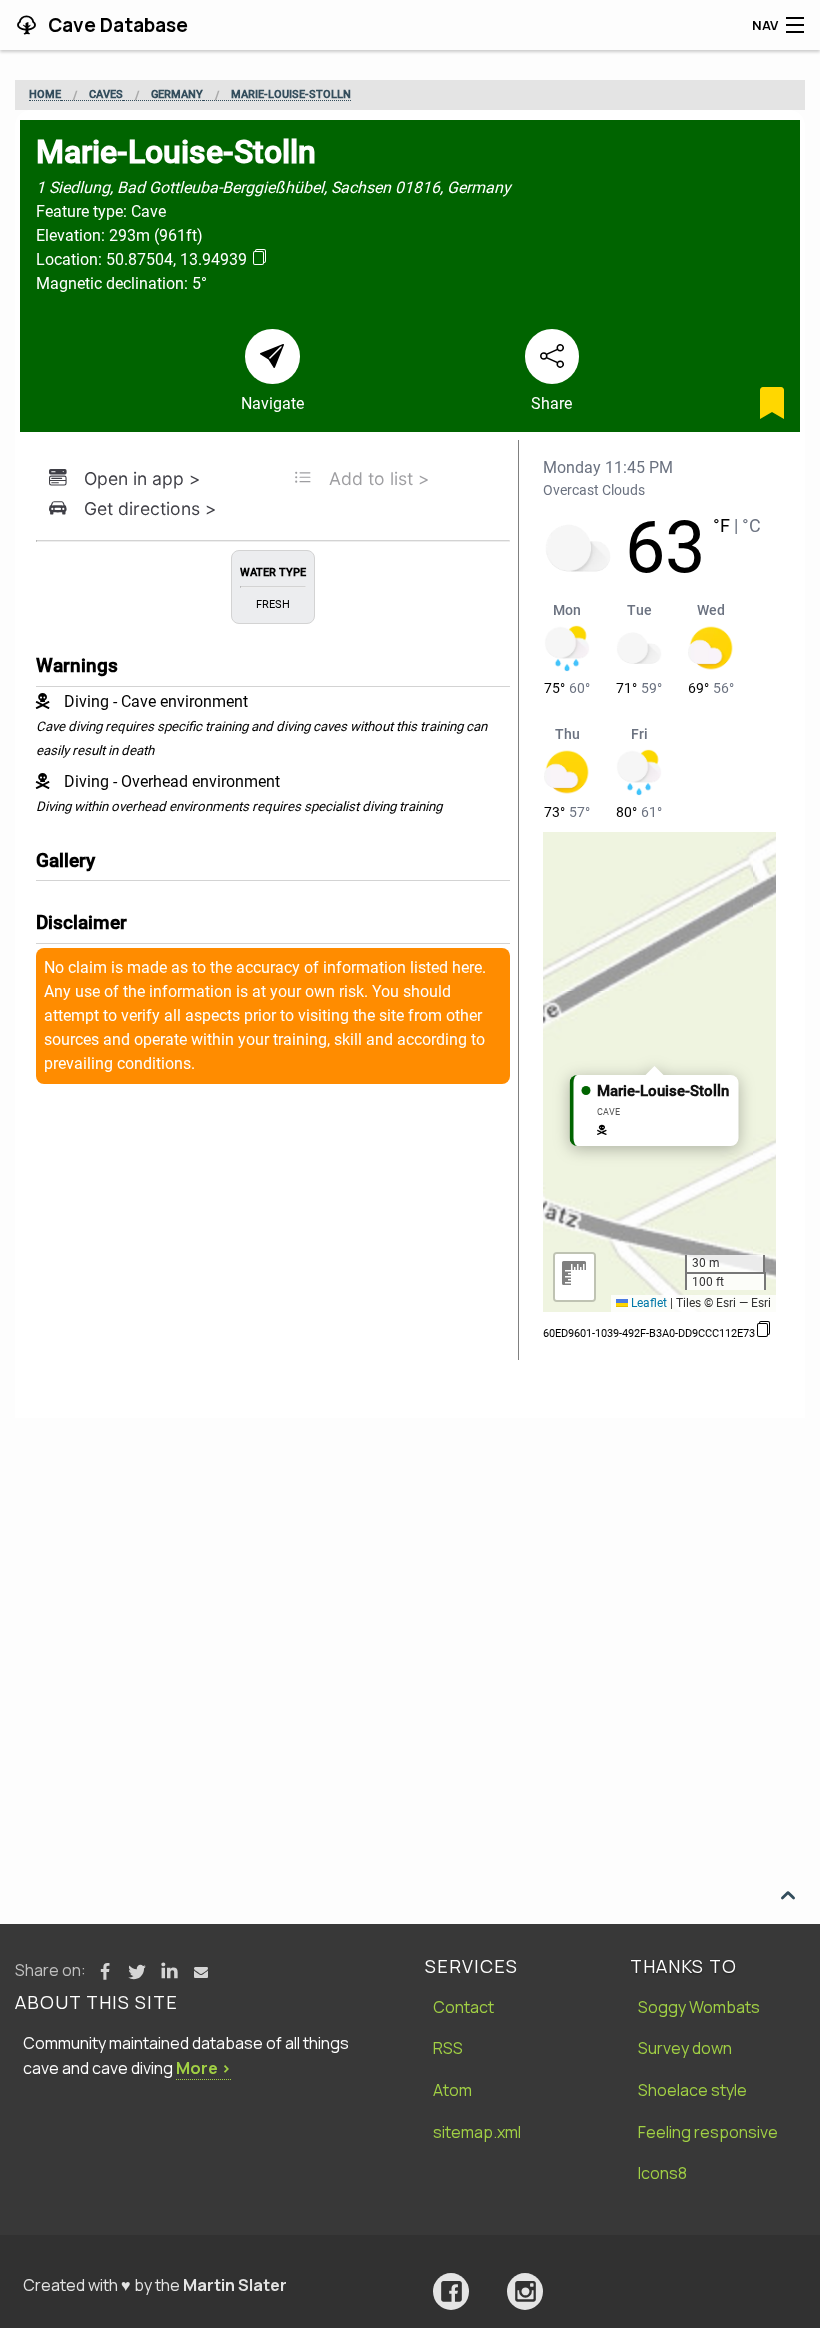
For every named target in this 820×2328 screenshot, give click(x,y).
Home (45, 95)
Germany (177, 95)
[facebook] (451, 2291)
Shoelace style (692, 2090)
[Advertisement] (410, 1568)
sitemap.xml (477, 2132)
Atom (452, 2090)
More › (203, 2068)
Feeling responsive (708, 2132)
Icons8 (662, 2173)
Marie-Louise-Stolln (291, 95)
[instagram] (525, 2291)
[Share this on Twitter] (137, 1972)
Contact (463, 2007)
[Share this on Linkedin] (169, 1972)
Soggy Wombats (699, 2007)
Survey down (685, 2048)
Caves (106, 95)
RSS (448, 2048)
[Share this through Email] (201, 1972)
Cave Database (116, 25)
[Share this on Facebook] (105, 1972)
